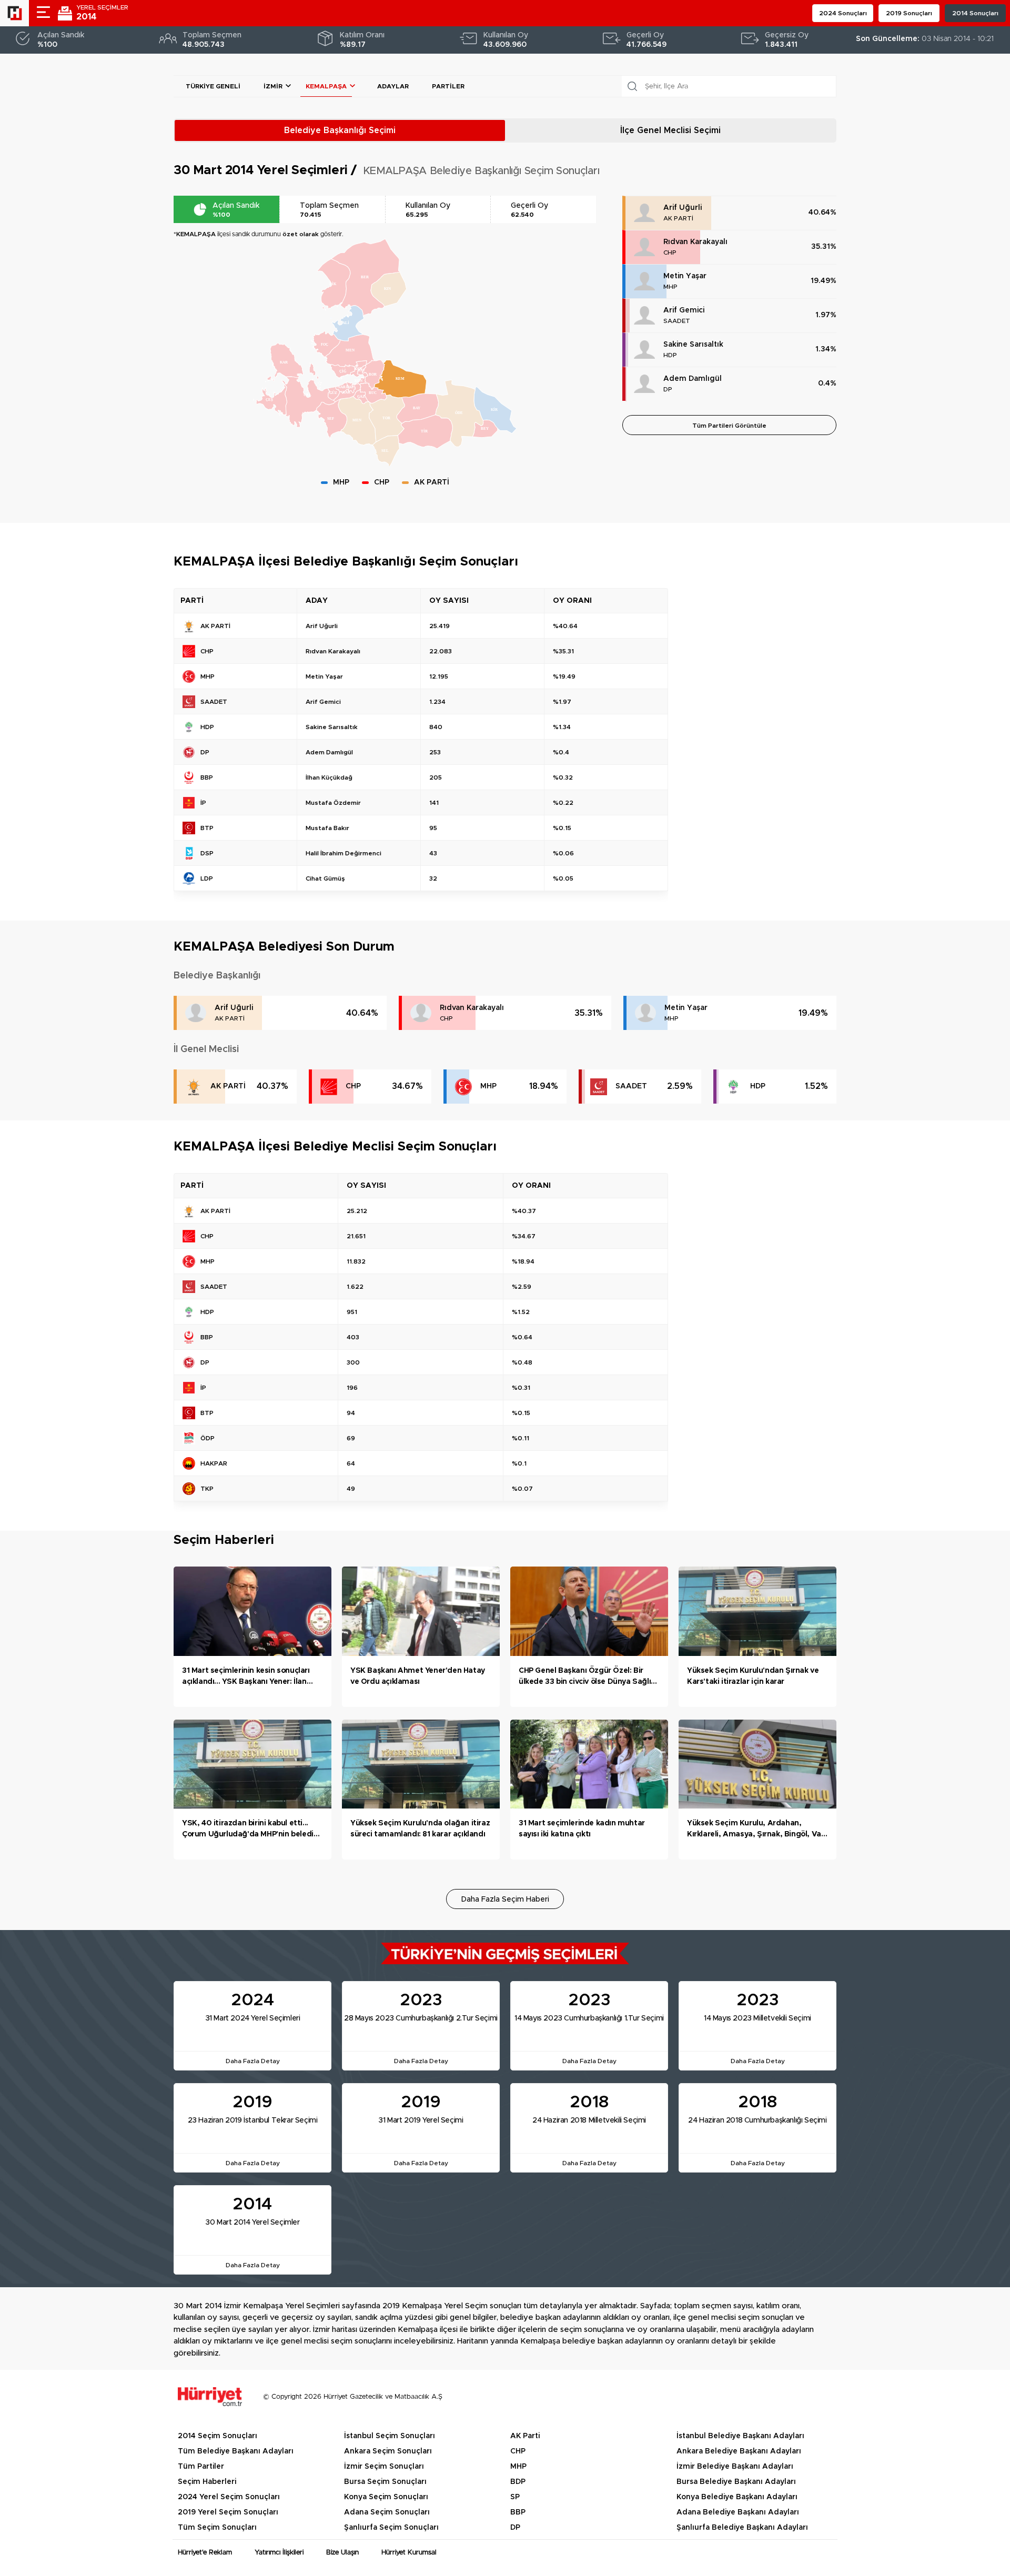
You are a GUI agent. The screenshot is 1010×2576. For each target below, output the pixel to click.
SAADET (677, 321)
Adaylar (393, 86)
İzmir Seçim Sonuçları (384, 2467)
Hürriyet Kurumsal (409, 2553)
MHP (670, 287)
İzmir (273, 86)
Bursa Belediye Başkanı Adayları (736, 2482)
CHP (670, 252)
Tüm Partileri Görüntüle (729, 426)
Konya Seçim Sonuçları (386, 2497)
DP (668, 389)
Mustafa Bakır (327, 828)
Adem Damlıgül (693, 379)
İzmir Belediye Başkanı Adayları (735, 2467)
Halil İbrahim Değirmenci (344, 853)
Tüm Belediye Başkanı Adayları (236, 2451)
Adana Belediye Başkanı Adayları (738, 2512)
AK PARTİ (678, 218)
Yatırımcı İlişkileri (279, 2553)
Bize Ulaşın (342, 2553)
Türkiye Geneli (213, 86)
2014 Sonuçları (975, 13)
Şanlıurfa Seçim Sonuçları (391, 2528)
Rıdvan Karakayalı (695, 242)
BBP (518, 2512)
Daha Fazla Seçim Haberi (505, 1900)
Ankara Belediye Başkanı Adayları (739, 2451)
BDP (518, 2482)
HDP (670, 355)
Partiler (448, 86)
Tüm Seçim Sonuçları (217, 2528)
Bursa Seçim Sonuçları (385, 2482)
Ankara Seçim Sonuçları (388, 2451)
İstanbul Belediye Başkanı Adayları (740, 2436)
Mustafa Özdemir (333, 803)
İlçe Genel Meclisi (670, 130)
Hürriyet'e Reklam (205, 2553)
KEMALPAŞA (326, 86)
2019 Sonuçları (909, 13)
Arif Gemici (684, 310)
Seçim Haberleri (207, 2482)
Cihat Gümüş (325, 878)
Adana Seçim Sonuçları (387, 2512)
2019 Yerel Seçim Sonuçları (228, 2512)
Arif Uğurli (683, 208)
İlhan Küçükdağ (329, 777)
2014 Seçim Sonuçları (218, 2436)
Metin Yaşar (685, 276)
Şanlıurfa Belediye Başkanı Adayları (742, 2528)
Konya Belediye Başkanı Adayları (737, 2497)
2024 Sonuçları (843, 13)
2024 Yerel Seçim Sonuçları (229, 2497)
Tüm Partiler (201, 2467)
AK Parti (525, 2436)
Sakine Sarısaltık (693, 345)
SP (515, 2497)
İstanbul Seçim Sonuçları (390, 2436)
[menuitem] (350, 351)
